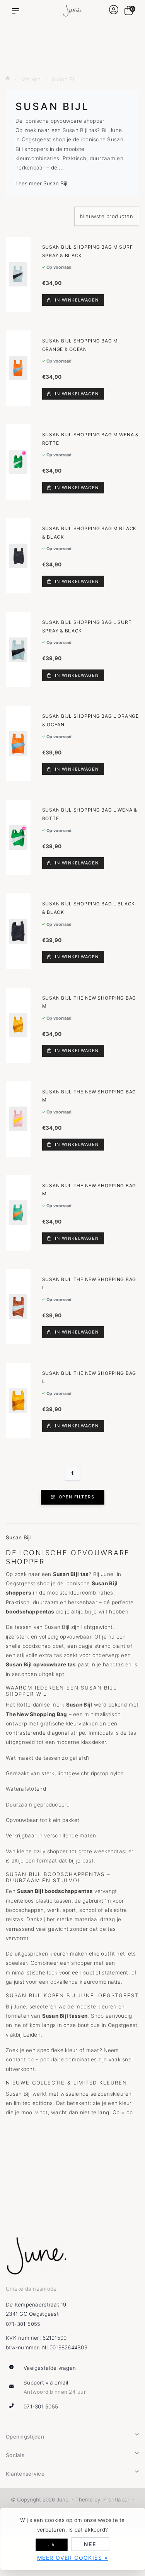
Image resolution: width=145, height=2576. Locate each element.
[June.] (72, 11)
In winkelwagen (76, 300)
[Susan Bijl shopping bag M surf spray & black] (18, 274)
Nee (90, 2544)
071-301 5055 (23, 2324)
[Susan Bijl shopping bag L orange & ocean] (18, 743)
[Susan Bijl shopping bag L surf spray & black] (18, 650)
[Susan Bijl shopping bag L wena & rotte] (18, 837)
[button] (17, 11)
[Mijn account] (114, 11)
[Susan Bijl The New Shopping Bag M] (18, 1025)
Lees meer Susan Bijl (41, 183)
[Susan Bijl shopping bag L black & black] (18, 931)
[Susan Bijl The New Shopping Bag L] (18, 1307)
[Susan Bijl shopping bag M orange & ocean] (18, 368)
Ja (51, 2545)
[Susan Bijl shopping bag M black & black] (18, 556)
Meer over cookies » (72, 2558)
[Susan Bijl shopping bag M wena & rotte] (18, 462)
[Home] (8, 78)
